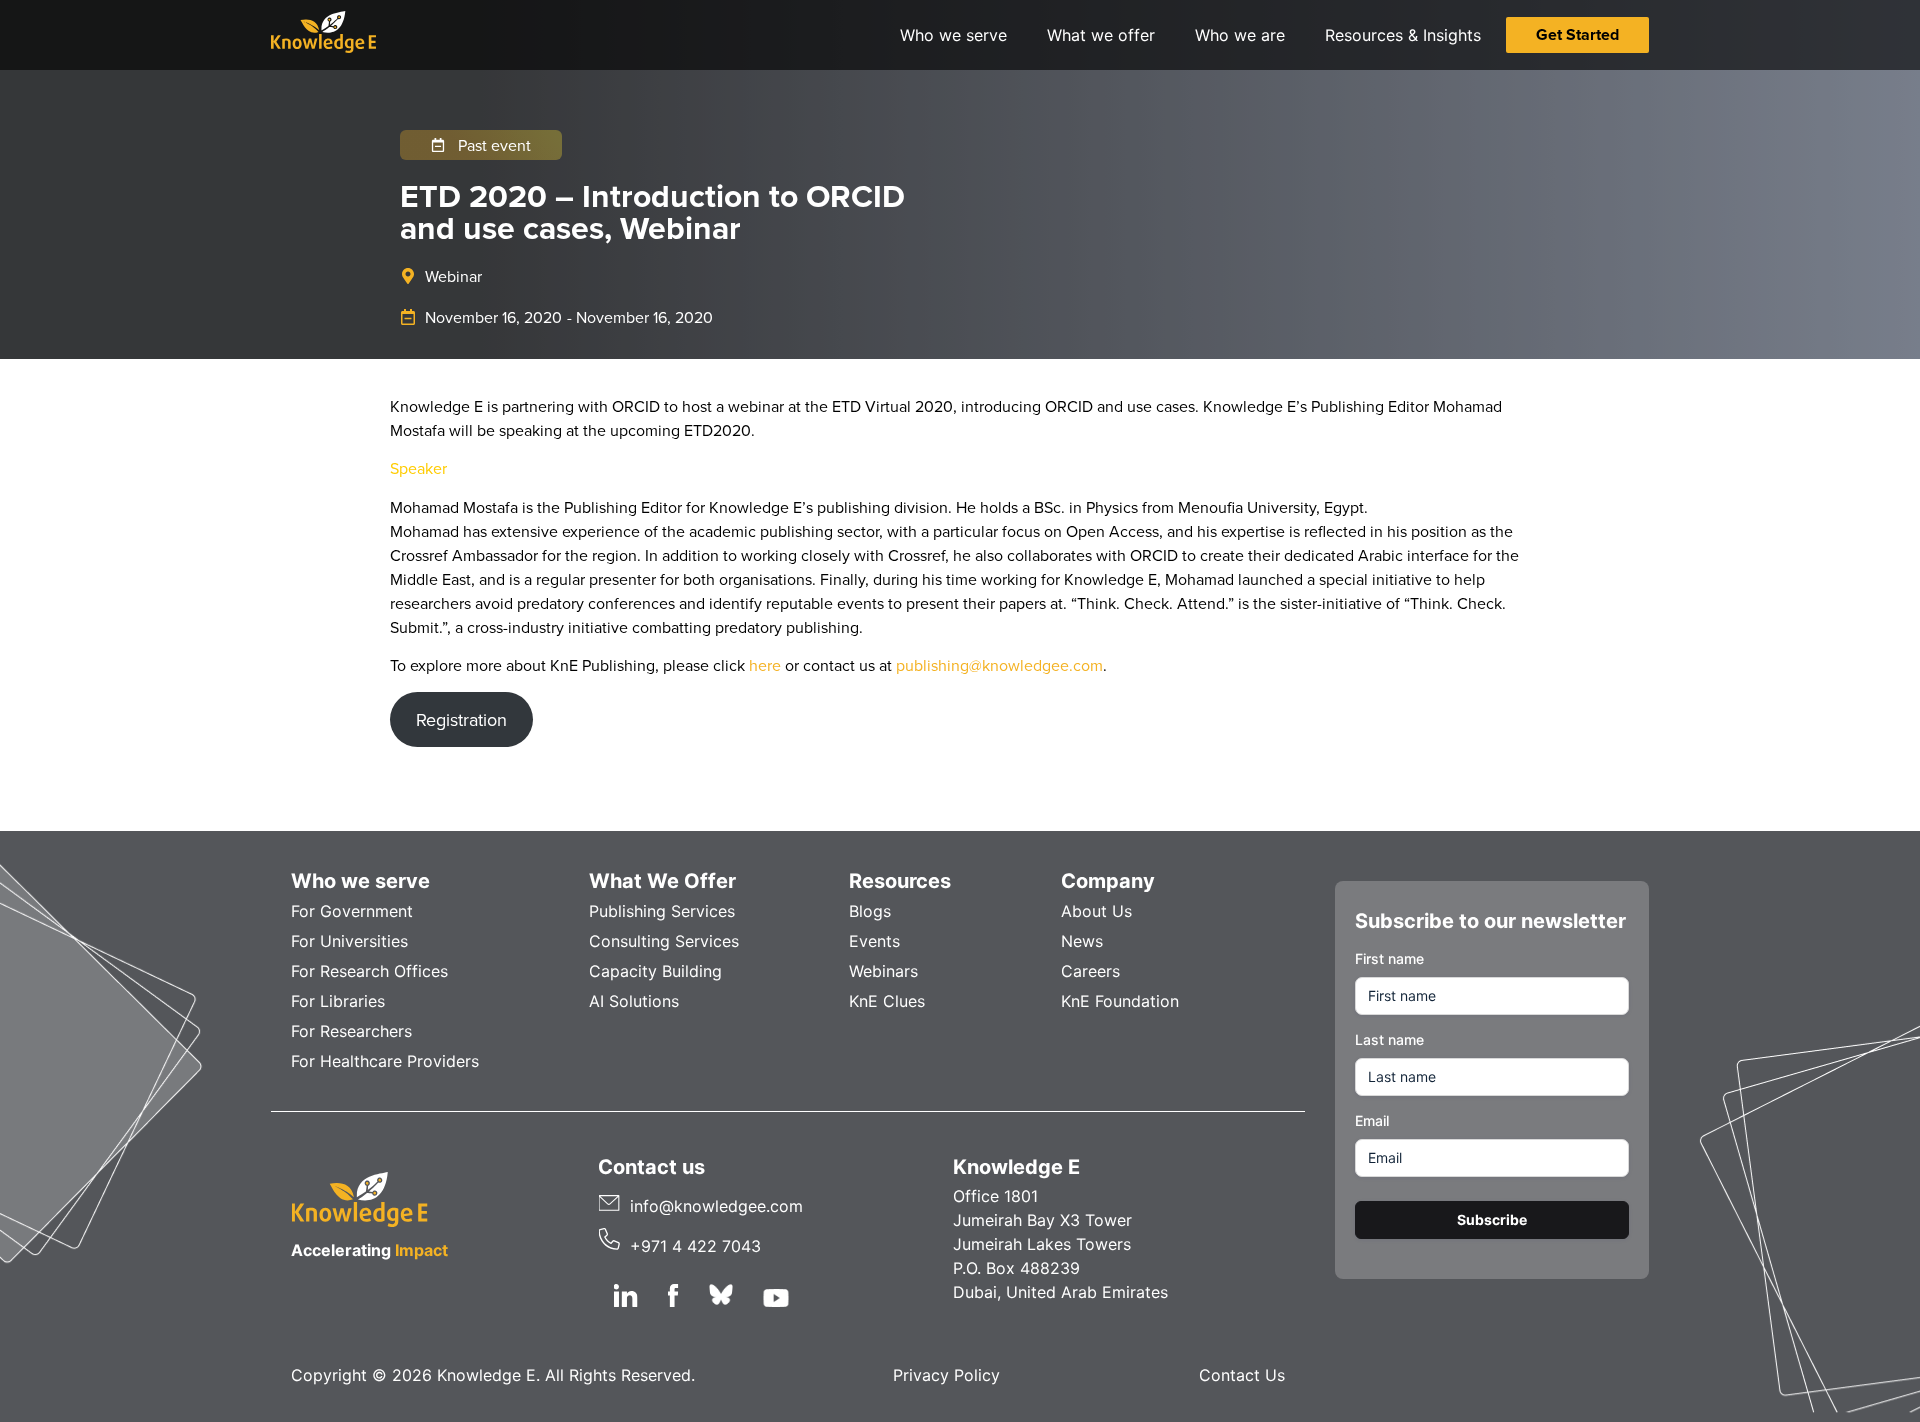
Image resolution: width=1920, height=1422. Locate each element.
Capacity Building (655, 971)
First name (1389, 958)
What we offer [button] (1101, 35)
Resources (900, 881)
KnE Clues (887, 1001)
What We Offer (662, 881)
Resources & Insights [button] (1403, 35)
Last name (1389, 1039)
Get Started (1577, 34)
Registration (461, 719)
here (765, 665)
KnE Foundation (1120, 1001)
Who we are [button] (1240, 35)
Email (1372, 1120)
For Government (352, 911)
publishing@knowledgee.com (999, 665)
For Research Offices (369, 971)
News (1082, 941)
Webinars (883, 971)
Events (874, 941)
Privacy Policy (946, 1375)
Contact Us (1242, 1375)
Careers (1090, 971)
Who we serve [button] (953, 35)
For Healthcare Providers (385, 1061)
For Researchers (351, 1031)
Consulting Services (664, 941)
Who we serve (360, 881)
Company (1108, 881)
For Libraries (338, 1001)
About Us (1096, 911)
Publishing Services (662, 911)
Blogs (870, 911)
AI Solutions (634, 1001)
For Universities (349, 941)
